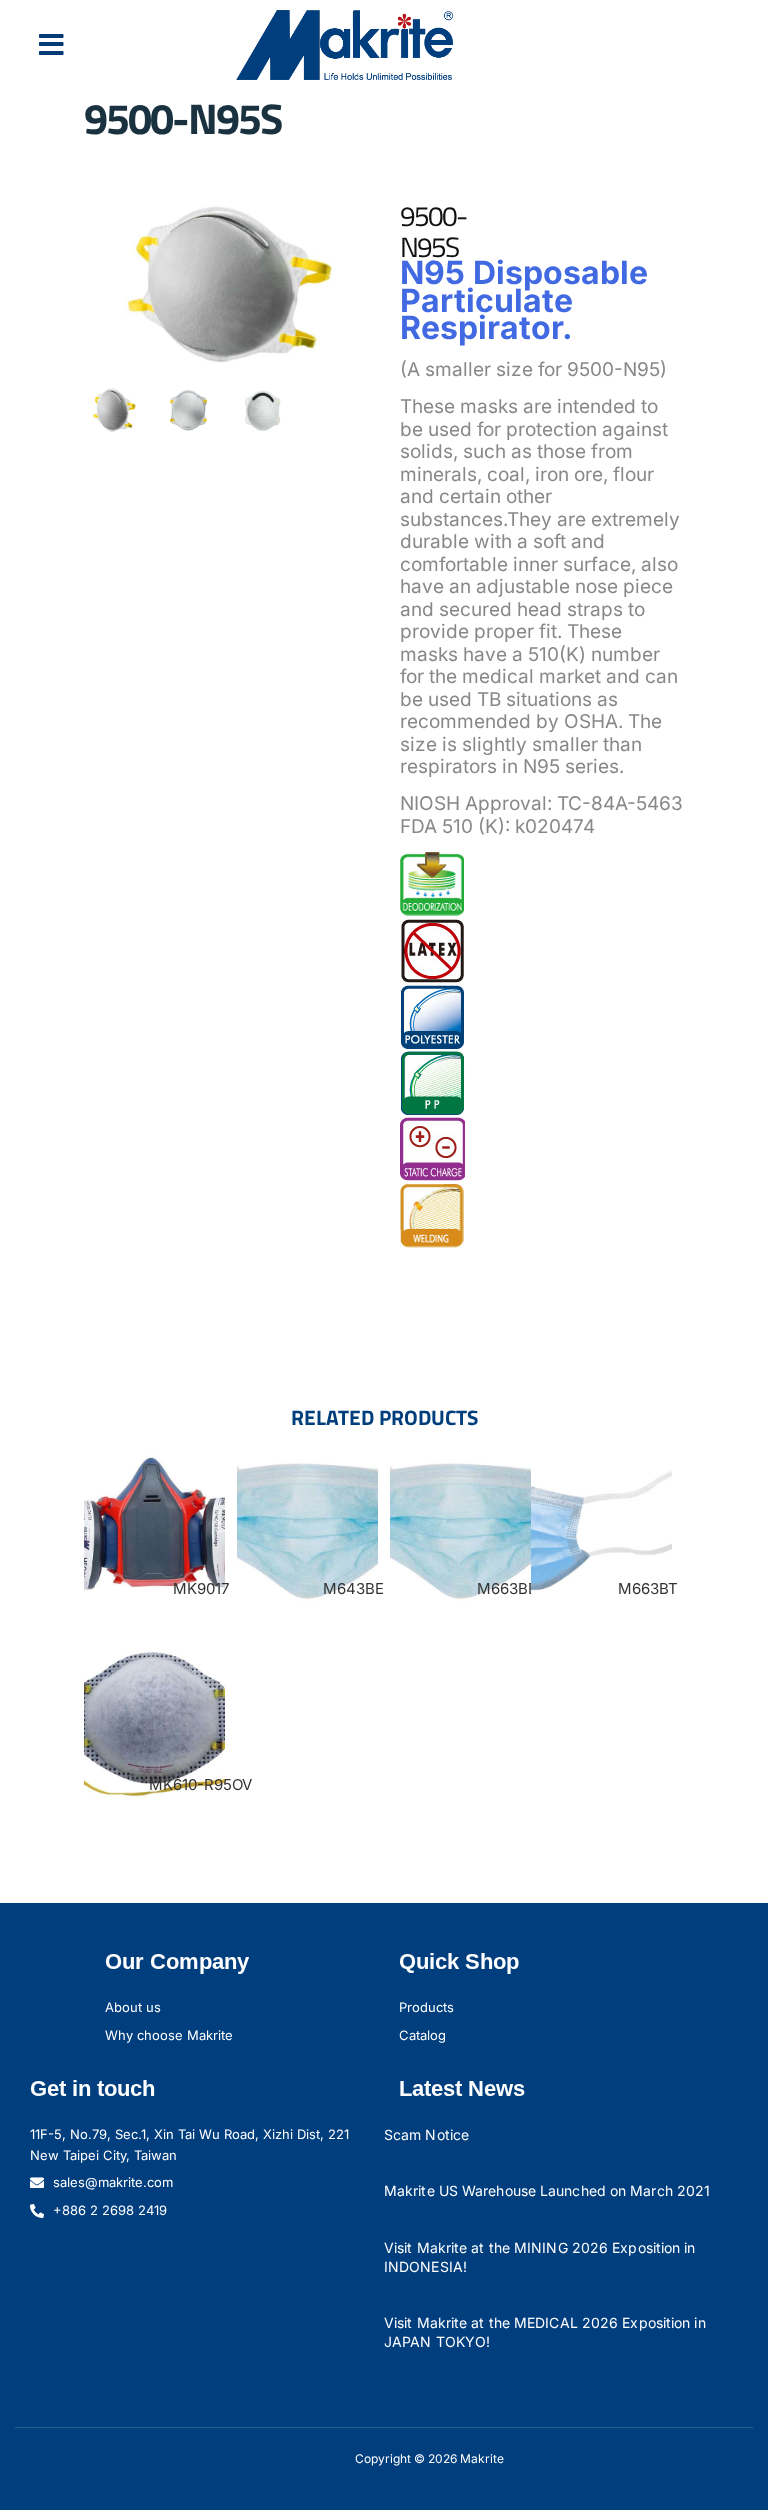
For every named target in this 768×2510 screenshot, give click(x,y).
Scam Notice (426, 2134)
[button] (51, 45)
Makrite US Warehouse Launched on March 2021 (547, 2190)
